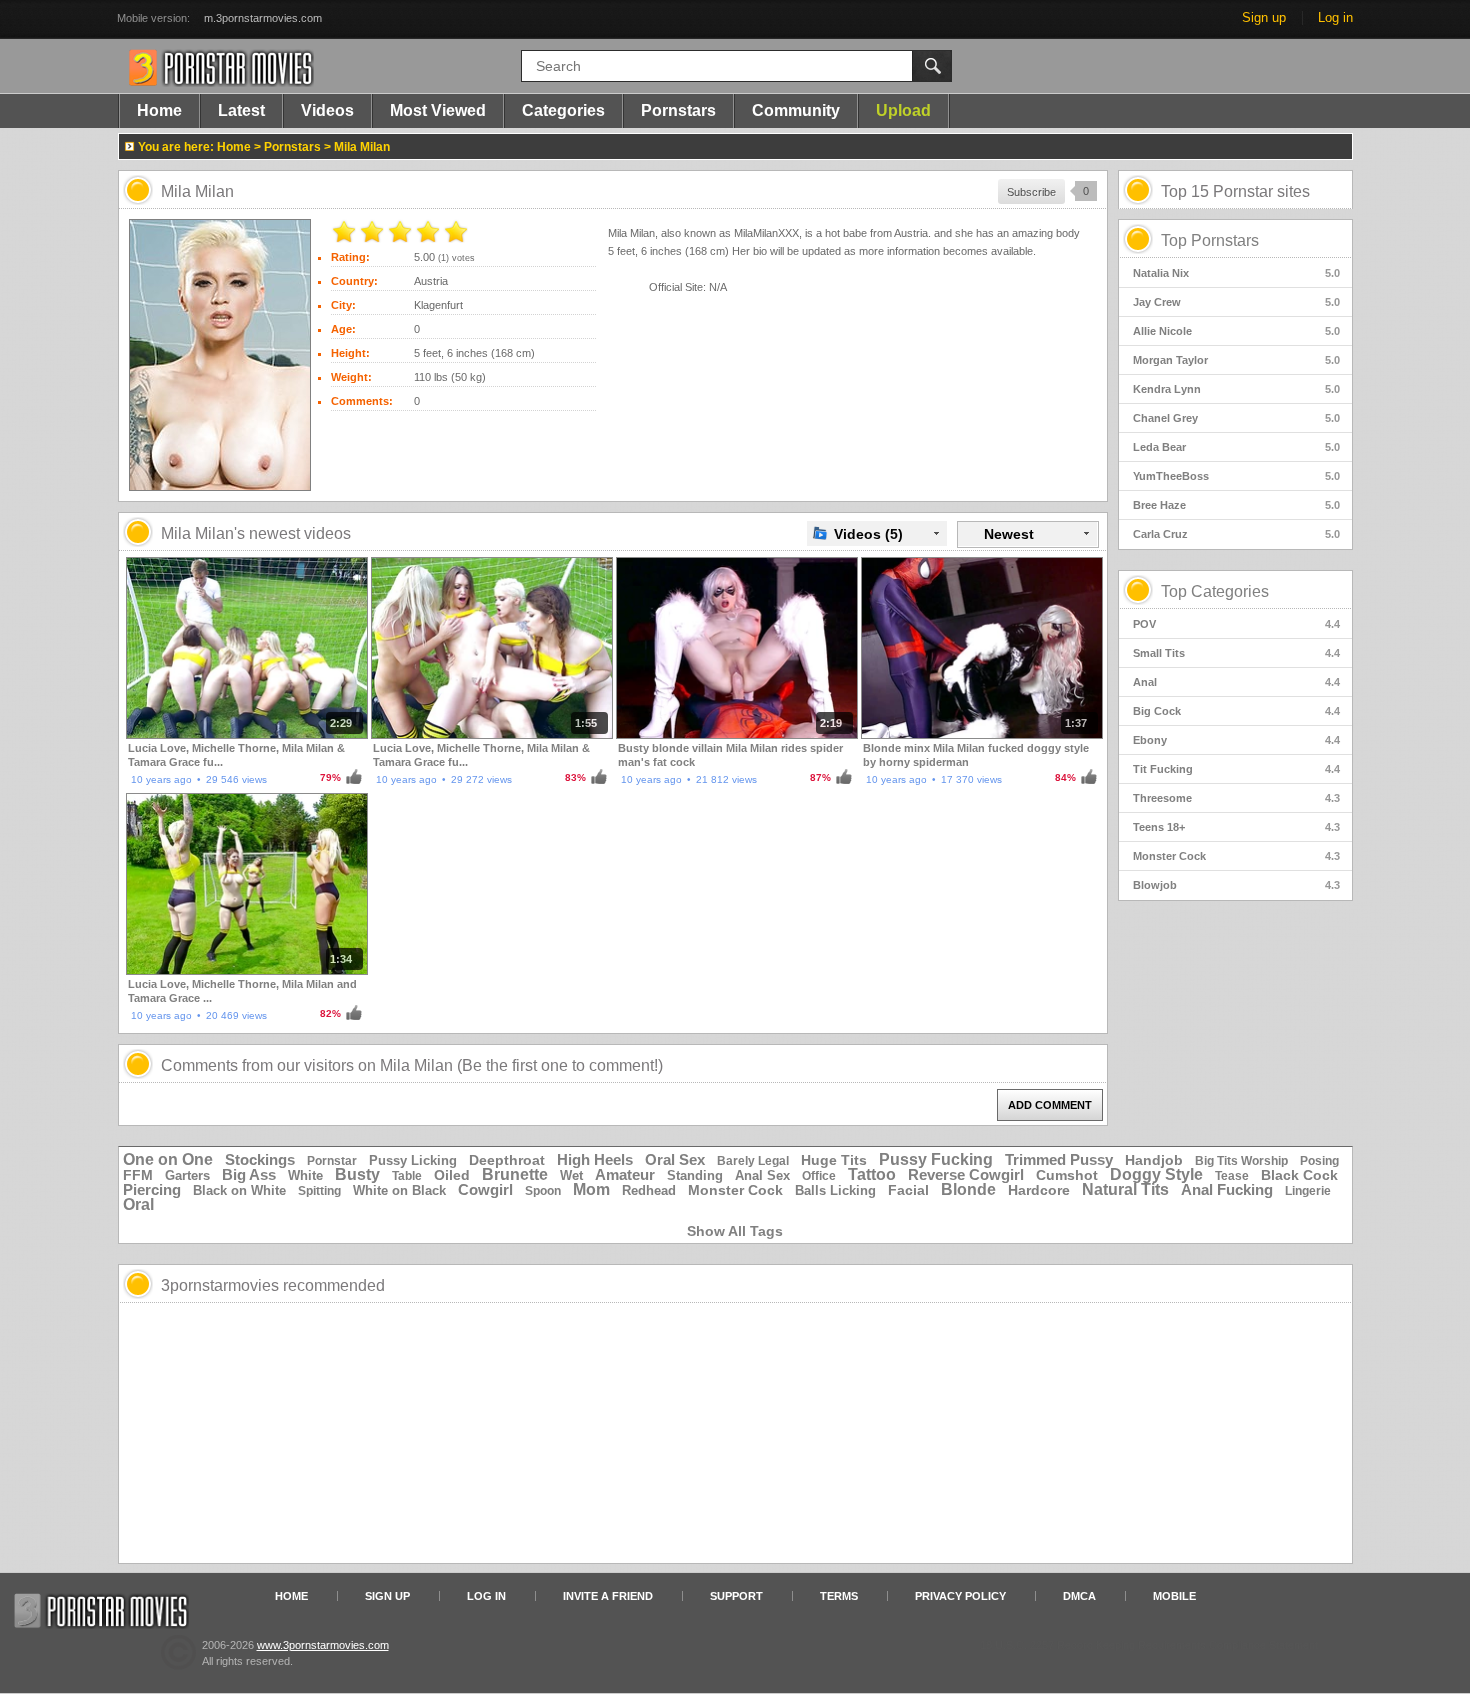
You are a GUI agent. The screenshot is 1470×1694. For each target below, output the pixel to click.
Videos (327, 110)
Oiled (452, 1175)
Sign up (1264, 17)
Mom (591, 1189)
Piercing (152, 1189)
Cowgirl (485, 1189)
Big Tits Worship (1241, 1161)
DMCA (1079, 1596)
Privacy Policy (960, 1596)
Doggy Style (1156, 1174)
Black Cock (1299, 1175)
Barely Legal (753, 1161)
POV (1236, 624)
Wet (571, 1175)
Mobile (1174, 1596)
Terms (839, 1596)
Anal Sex (762, 1175)
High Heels (595, 1159)
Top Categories (1215, 591)
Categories (563, 110)
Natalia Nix (1236, 273)
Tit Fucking (1236, 769)
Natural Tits (1125, 1189)
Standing (695, 1175)
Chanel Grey (1236, 418)
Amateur (625, 1174)
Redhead (649, 1190)
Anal (1236, 682)
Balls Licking (835, 1190)
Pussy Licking (413, 1160)
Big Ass (249, 1174)
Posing (1319, 1161)
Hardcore (1039, 1190)
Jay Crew (1236, 302)
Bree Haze (1236, 505)
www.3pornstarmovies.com (323, 1645)
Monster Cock (1236, 856)
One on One (168, 1159)
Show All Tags (735, 1231)
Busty (357, 1174)
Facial (908, 1190)
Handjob (1154, 1160)
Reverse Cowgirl (966, 1174)
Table (407, 1176)
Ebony (1236, 740)
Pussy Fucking (936, 1159)
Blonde (968, 1189)
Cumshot (1067, 1175)
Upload (903, 110)
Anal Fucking (1227, 1189)
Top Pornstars (1210, 240)
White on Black (399, 1190)
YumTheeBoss (1236, 476)
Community (796, 110)
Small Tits (1236, 653)
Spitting (319, 1191)
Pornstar (332, 1161)
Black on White (239, 1190)
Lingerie (1308, 1191)
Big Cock (1236, 711)
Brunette (515, 1174)
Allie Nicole (1236, 331)
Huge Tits (834, 1160)
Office (819, 1176)
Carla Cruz (1236, 534)
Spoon (543, 1191)
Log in (1335, 17)
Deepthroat (507, 1160)
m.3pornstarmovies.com (263, 18)
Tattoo (872, 1174)
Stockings (260, 1159)
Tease (1232, 1176)
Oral (138, 1204)
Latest (241, 110)
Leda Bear (1236, 447)
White (305, 1175)
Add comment (1050, 1105)
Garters (187, 1175)
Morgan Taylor (1236, 360)
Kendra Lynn (1236, 389)
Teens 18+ (1236, 827)
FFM (138, 1175)
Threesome (1236, 798)
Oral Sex (675, 1159)
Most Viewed (438, 110)
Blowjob (1236, 885)
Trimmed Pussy (1059, 1159)
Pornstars (678, 110)
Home (159, 110)
